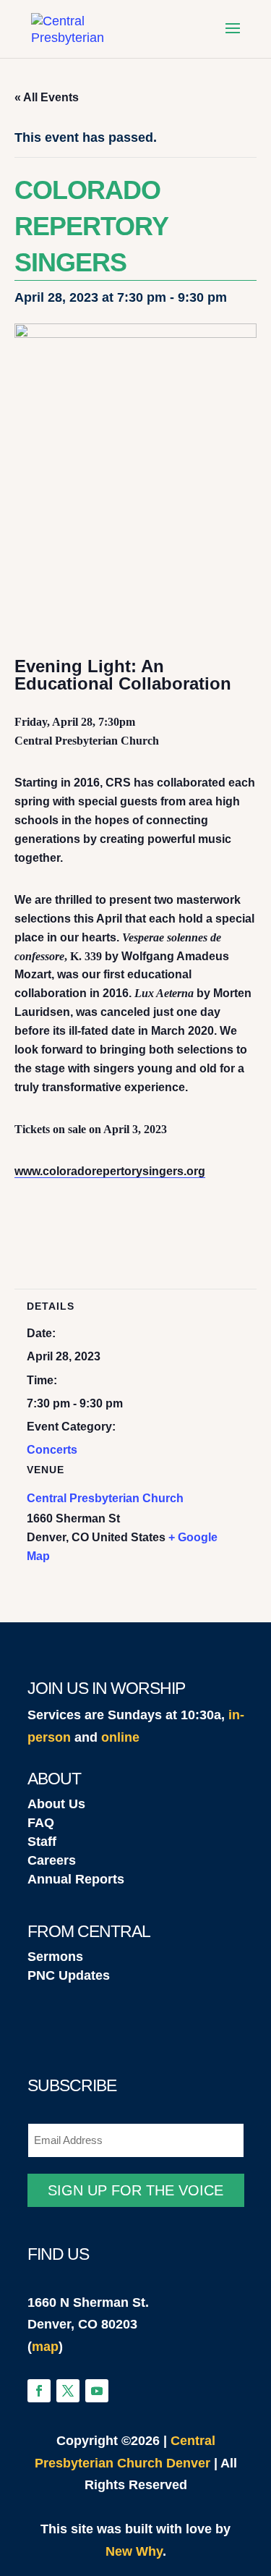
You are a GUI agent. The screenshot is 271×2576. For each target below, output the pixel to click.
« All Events (47, 97)
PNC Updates (69, 1975)
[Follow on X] (68, 2391)
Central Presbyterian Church (105, 1498)
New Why (134, 2551)
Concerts (52, 1450)
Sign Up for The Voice (135, 2190)
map (45, 2347)
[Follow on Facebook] (39, 2391)
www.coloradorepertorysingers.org (110, 1171)
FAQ (41, 1823)
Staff (42, 1842)
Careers (52, 1860)
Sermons (55, 1957)
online (120, 1737)
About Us (56, 1804)
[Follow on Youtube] (97, 2391)
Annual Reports (76, 1879)
